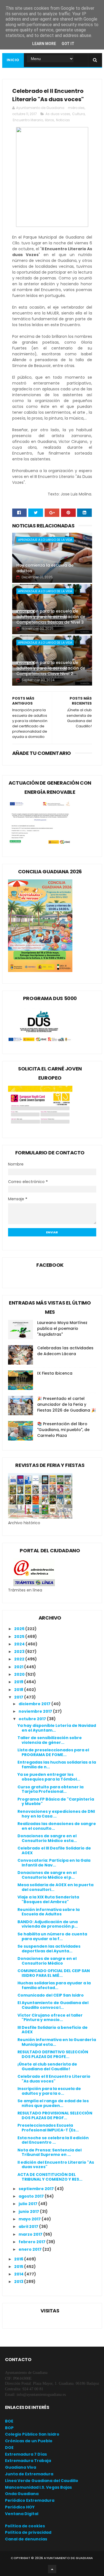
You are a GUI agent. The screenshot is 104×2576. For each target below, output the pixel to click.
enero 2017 (31, 2249)
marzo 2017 (31, 2234)
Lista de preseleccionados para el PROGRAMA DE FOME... (53, 1752)
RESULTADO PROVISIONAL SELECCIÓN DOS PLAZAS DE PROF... (55, 2115)
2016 (19, 2259)
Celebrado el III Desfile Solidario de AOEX (54, 1850)
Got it (68, 44)
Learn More (44, 44)
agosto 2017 (32, 2196)
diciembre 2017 (35, 1704)
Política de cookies (25, 2526)
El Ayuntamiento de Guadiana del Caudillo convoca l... (53, 2005)
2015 (19, 2267)
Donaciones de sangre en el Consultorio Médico (47, 1961)
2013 (19, 2282)
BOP (9, 2428)
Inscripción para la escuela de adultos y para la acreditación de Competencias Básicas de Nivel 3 (51, 617)
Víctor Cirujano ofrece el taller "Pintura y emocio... (50, 2018)
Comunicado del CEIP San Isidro (51, 1995)
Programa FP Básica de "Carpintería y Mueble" (56, 1802)
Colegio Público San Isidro (32, 2434)
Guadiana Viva (21, 2467)
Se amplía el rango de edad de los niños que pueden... (53, 2103)
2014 (19, 2274)
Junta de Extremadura (29, 2474)
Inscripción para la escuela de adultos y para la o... (49, 2091)
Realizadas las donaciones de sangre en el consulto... (57, 1826)
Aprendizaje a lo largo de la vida (45, 540)
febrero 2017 (32, 2242)
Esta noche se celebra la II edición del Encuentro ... (53, 2140)
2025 (20, 1637)
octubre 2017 (33, 1719)
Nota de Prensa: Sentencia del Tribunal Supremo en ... (50, 2152)
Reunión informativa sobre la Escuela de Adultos (49, 1912)
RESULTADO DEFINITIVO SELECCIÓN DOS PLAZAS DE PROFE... (53, 2054)
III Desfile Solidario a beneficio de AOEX (53, 2030)
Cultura (78, 114)
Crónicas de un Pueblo (29, 2441)
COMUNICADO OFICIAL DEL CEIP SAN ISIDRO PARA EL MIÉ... (54, 1973)
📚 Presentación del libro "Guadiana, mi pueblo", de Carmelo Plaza (63, 1430)
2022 (20, 1659)
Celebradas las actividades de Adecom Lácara (65, 1351)
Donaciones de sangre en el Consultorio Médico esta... (47, 1838)
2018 (19, 1690)
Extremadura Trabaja (28, 2461)
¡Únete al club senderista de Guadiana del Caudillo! (47, 2066)
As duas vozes (58, 114)
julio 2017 (28, 2204)
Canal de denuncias (26, 2539)
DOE (9, 2448)
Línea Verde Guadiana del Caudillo (42, 2481)
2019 (19, 1682)
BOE (9, 2421)
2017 (19, 1697)
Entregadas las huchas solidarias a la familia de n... (57, 1765)
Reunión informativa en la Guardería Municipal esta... (57, 2042)
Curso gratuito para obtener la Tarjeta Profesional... (50, 1789)
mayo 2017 (30, 2219)
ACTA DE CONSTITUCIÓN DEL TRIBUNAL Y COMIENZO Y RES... (50, 2177)
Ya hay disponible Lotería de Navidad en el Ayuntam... (57, 1728)
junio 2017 (29, 2211)
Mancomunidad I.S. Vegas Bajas (38, 2487)
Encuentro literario (28, 120)
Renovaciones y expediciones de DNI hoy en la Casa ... (56, 1814)
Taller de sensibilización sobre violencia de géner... (50, 1740)
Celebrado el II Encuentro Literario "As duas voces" (54, 2079)
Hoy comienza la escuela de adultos (45, 568)
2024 (20, 1644)
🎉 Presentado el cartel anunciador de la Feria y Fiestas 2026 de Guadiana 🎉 (67, 1404)
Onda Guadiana (22, 2494)
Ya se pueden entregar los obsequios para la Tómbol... (49, 1777)
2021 (19, 1667)
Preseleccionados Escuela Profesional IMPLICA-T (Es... (48, 2128)
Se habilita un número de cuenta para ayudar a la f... (52, 1936)
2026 (20, 1629)
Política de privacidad (28, 2532)
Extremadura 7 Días (26, 2454)
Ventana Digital (22, 2514)
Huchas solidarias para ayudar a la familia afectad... (54, 1985)
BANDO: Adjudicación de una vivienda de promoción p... (48, 1924)
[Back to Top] (52, 2569)
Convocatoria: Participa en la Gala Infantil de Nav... (54, 1863)
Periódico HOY (20, 2507)
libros (50, 120)
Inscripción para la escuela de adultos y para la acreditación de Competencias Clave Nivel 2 (51, 668)
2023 (20, 1652)
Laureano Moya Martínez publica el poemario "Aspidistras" (62, 1328)
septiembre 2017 (37, 2189)
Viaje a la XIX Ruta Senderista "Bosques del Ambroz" (48, 1899)
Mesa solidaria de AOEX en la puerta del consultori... (55, 1887)
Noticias (63, 120)
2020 (20, 1674)
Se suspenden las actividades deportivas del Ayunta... (49, 1949)
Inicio (13, 60)
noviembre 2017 (36, 1711)
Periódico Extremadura (30, 2500)
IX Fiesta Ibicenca (55, 1373)
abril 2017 (29, 2227)
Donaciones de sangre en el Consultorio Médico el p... (47, 1875)
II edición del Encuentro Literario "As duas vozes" (56, 2165)
